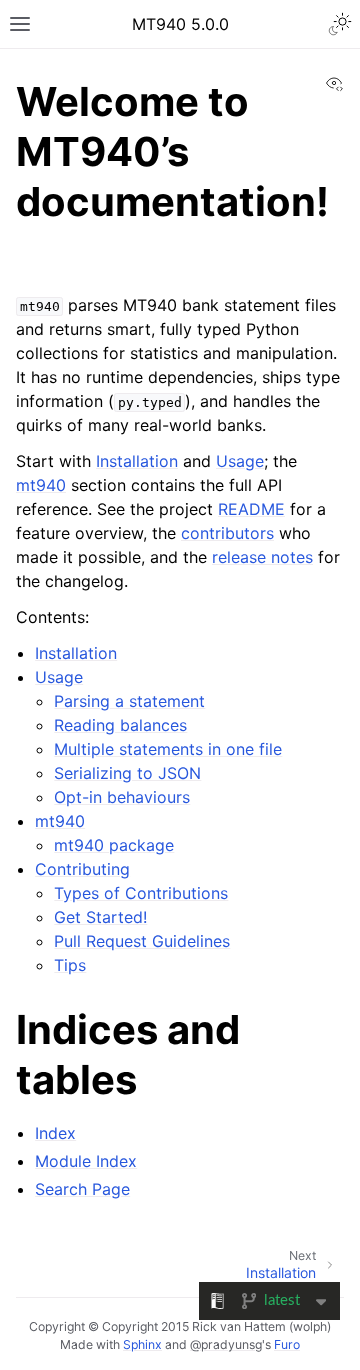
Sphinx (142, 1344)
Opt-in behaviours (122, 797)
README (251, 509)
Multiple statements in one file (168, 749)
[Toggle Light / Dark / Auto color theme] (340, 24)
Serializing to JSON (127, 773)
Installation (76, 653)
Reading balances (120, 725)
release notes (262, 557)
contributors (227, 533)
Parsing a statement (129, 701)
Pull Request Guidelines (142, 941)
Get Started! (100, 917)
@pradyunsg (226, 1344)
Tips (70, 965)
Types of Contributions (141, 893)
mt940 (60, 821)
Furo (287, 1344)
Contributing (82, 869)
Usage (59, 677)
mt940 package (114, 845)
